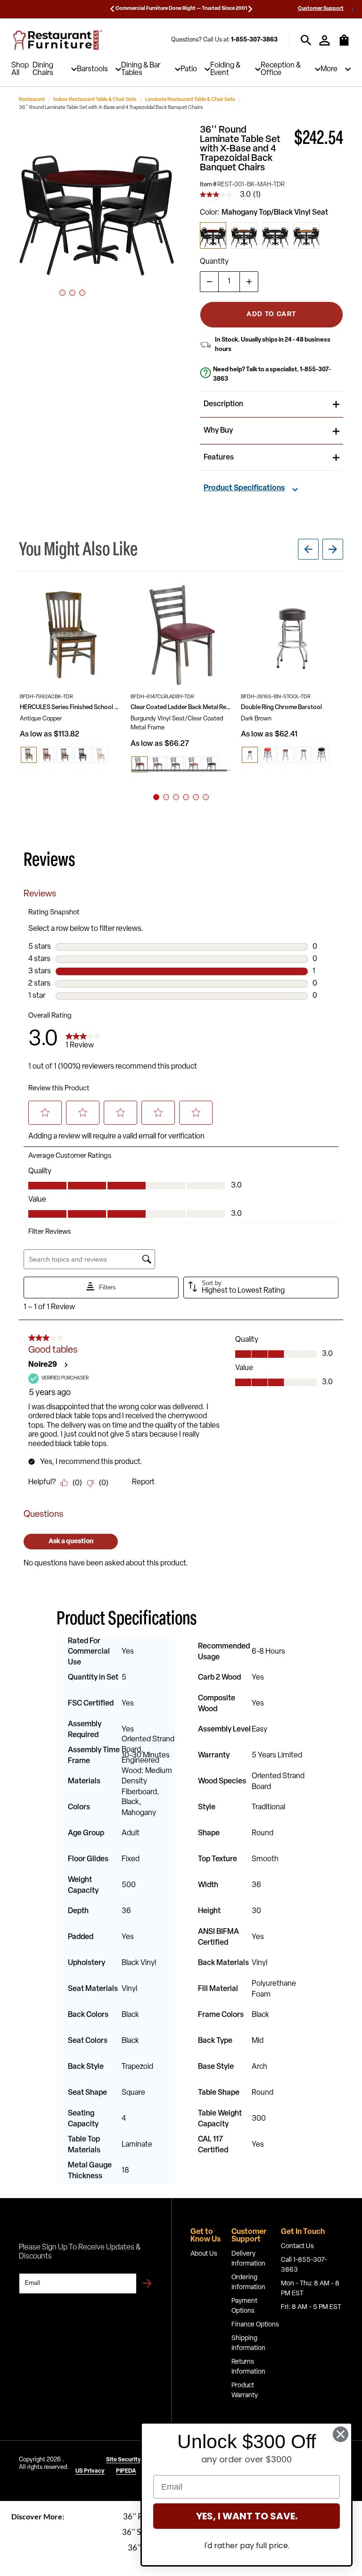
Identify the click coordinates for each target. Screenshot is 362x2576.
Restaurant (32, 100)
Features (219, 458)
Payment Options (244, 2306)
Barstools (92, 69)
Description (223, 404)
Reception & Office (281, 69)
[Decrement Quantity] (209, 282)
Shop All (20, 69)
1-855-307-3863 (254, 40)
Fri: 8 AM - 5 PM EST (311, 2307)
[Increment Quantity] (249, 282)
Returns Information (248, 2367)
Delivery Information (248, 2259)
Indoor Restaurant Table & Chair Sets (95, 100)
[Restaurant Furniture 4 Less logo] (58, 40)
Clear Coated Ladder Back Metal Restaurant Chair (182, 707)
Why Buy (218, 431)
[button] (97, 204)
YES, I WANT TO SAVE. (247, 2516)
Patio (189, 69)
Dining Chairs (43, 69)
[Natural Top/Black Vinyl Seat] (306, 235)
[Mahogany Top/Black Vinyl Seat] (213, 235)
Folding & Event (225, 69)
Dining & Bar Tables (141, 69)
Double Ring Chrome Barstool (281, 707)
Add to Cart (271, 314)
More (329, 69)
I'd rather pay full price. (247, 2546)
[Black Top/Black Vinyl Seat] (275, 235)
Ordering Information (248, 2283)
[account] (325, 40)
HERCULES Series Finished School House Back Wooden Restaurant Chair (71, 707)
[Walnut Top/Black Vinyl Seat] (244, 235)
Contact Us (297, 2246)
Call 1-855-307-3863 (304, 2265)
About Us (204, 2254)
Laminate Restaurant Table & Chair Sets (190, 100)
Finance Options (255, 2325)
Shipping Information (248, 2343)
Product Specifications (244, 488)
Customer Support (321, 9)
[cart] (344, 45)
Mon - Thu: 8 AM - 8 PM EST (310, 2289)
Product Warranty (245, 2391)
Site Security (123, 2460)
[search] (306, 40)
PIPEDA (126, 2471)
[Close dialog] (341, 2434)
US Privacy (90, 2471)
